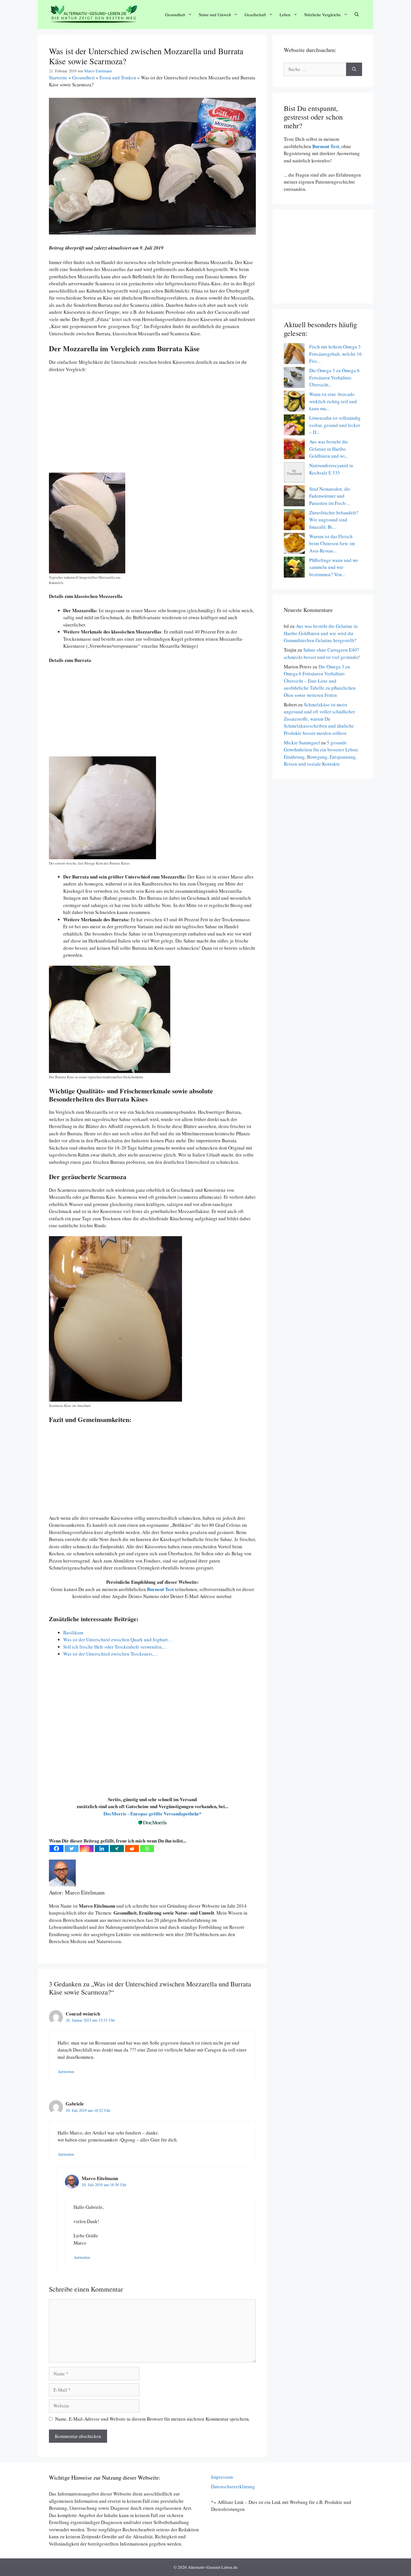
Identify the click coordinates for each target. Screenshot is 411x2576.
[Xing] (117, 1849)
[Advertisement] (152, 426)
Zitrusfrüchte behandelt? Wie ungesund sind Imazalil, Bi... (334, 520)
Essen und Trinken (118, 78)
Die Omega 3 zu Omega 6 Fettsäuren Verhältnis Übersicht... (334, 378)
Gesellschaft (255, 15)
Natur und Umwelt (215, 15)
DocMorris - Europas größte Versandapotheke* (153, 1814)
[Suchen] (354, 69)
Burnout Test (325, 146)
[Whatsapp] (147, 1849)
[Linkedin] (102, 1849)
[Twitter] (72, 1849)
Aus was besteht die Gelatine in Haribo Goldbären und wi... (329, 449)
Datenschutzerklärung (233, 2486)
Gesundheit (175, 15)
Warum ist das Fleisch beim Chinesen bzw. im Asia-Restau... (332, 543)
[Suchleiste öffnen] (357, 15)
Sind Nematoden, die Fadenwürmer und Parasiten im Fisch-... (330, 496)
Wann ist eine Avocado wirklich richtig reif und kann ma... (333, 401)
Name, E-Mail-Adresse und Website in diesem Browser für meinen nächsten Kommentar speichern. (153, 2419)
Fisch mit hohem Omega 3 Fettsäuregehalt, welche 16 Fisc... (336, 354)
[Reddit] (132, 1849)
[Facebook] (56, 1849)
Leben (285, 15)
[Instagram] (87, 1849)
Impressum (222, 2477)
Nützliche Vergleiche (323, 15)
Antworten (66, 2072)
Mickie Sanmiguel (302, 743)
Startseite (58, 78)
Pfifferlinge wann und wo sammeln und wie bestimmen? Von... (334, 567)
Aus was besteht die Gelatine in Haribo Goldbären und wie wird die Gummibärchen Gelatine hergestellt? (321, 633)
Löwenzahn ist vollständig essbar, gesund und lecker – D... (335, 425)
